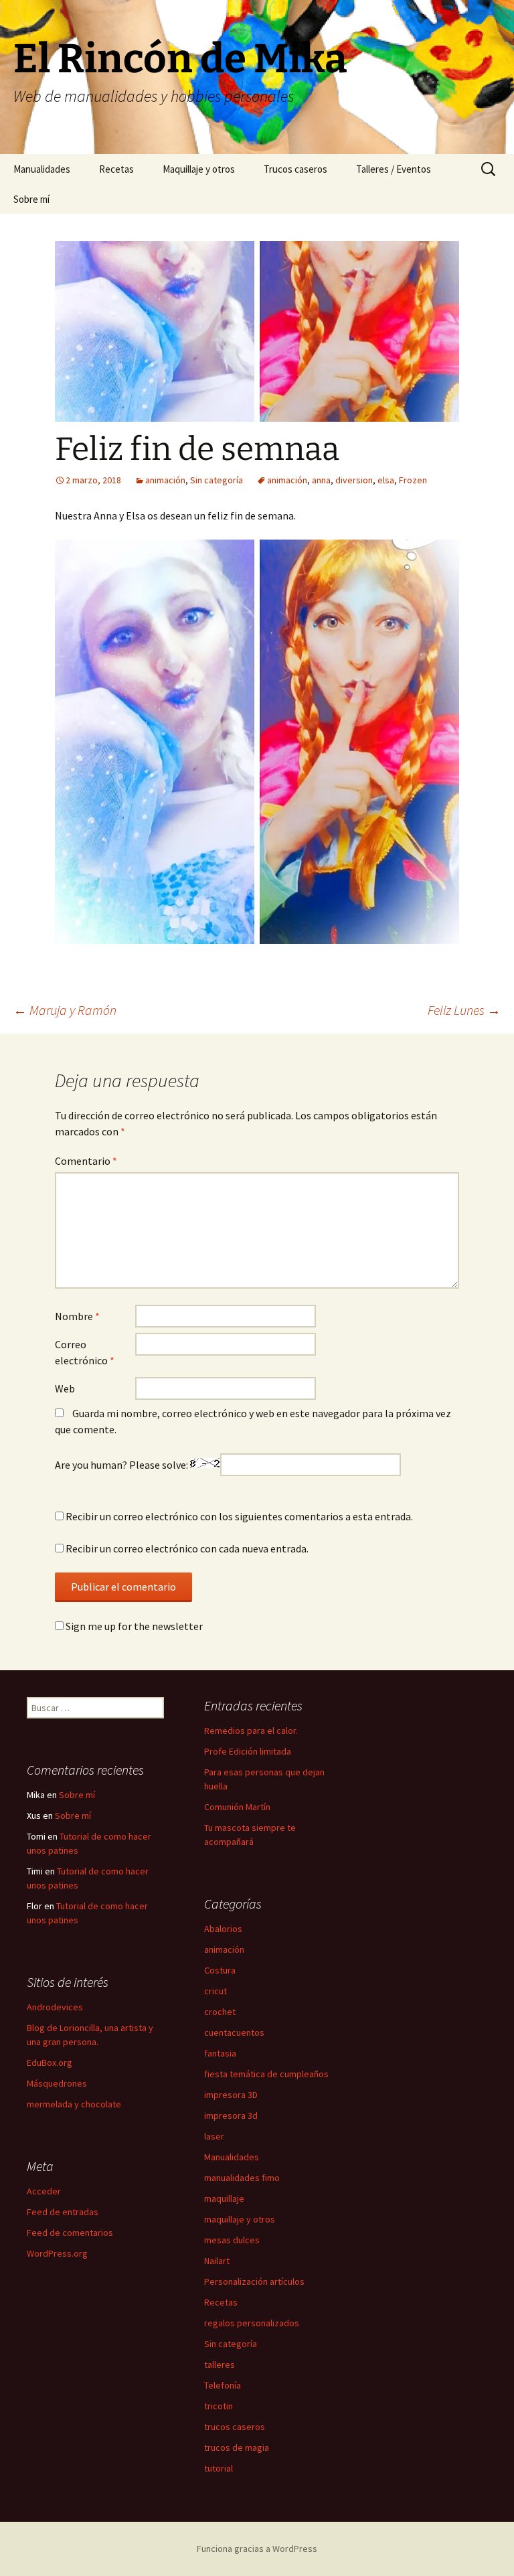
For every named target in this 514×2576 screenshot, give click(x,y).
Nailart (217, 2261)
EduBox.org (50, 2063)
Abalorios (223, 1929)
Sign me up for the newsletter (133, 1626)
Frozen (413, 480)
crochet (220, 2012)
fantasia (220, 2053)
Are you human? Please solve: (122, 1465)
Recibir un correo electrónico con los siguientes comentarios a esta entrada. (239, 1516)
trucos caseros (235, 2427)
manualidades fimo (242, 2178)
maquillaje (224, 2198)
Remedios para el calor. (251, 1730)
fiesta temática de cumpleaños (266, 2074)
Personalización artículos (254, 2281)
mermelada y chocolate (74, 2104)
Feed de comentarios (70, 2233)
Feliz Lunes (464, 1010)
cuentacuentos (234, 2032)
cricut (216, 1991)
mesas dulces (232, 2240)
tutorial (219, 2468)
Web (65, 1388)
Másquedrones (57, 2083)
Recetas (116, 169)
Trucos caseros (295, 169)
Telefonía (223, 2385)
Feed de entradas (63, 2212)
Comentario (86, 1161)
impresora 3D (231, 2095)
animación (165, 480)
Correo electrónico (85, 1352)
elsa (386, 480)
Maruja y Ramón (65, 1010)
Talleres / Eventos (394, 169)
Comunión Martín (237, 1807)
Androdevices (55, 2007)
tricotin (219, 2406)
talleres (220, 2364)
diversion (354, 480)
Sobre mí (31, 199)
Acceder (44, 2191)
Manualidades (42, 169)
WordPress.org (57, 2253)
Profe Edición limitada (248, 1751)
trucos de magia (237, 2447)
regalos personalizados (252, 2323)
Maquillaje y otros (199, 169)
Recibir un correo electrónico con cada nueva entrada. (187, 1548)
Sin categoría (217, 480)
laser (214, 2136)
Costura (220, 1970)
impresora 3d (231, 2115)
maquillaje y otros (240, 2219)
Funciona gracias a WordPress (257, 2549)
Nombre (77, 1316)
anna (321, 480)
